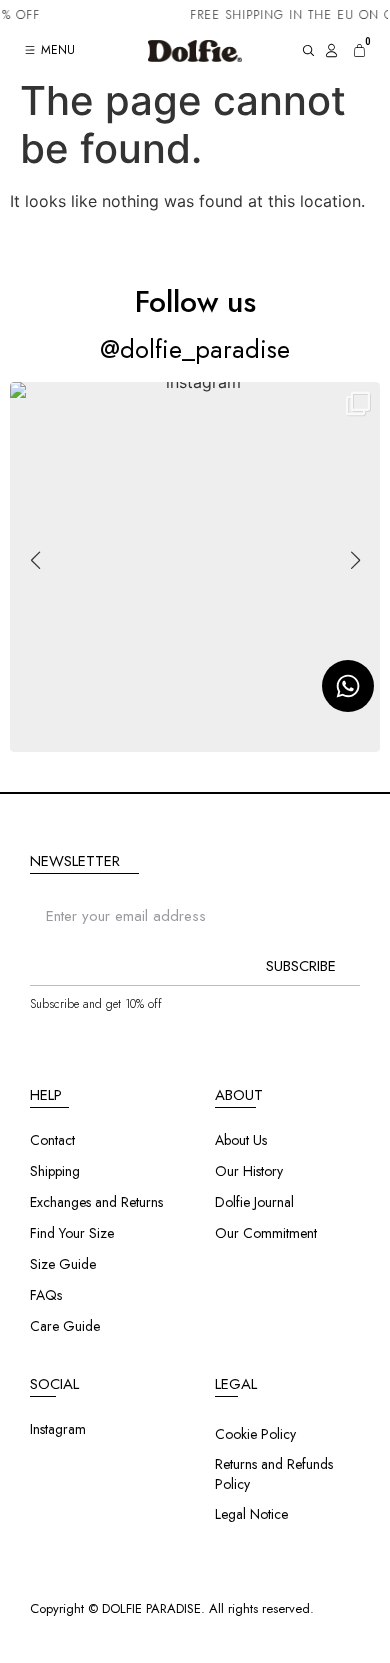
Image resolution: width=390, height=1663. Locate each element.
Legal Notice (251, 1514)
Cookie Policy (255, 1434)
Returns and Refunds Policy (274, 1474)
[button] (195, 739)
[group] (195, 567)
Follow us (195, 301)
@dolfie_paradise (195, 349)
